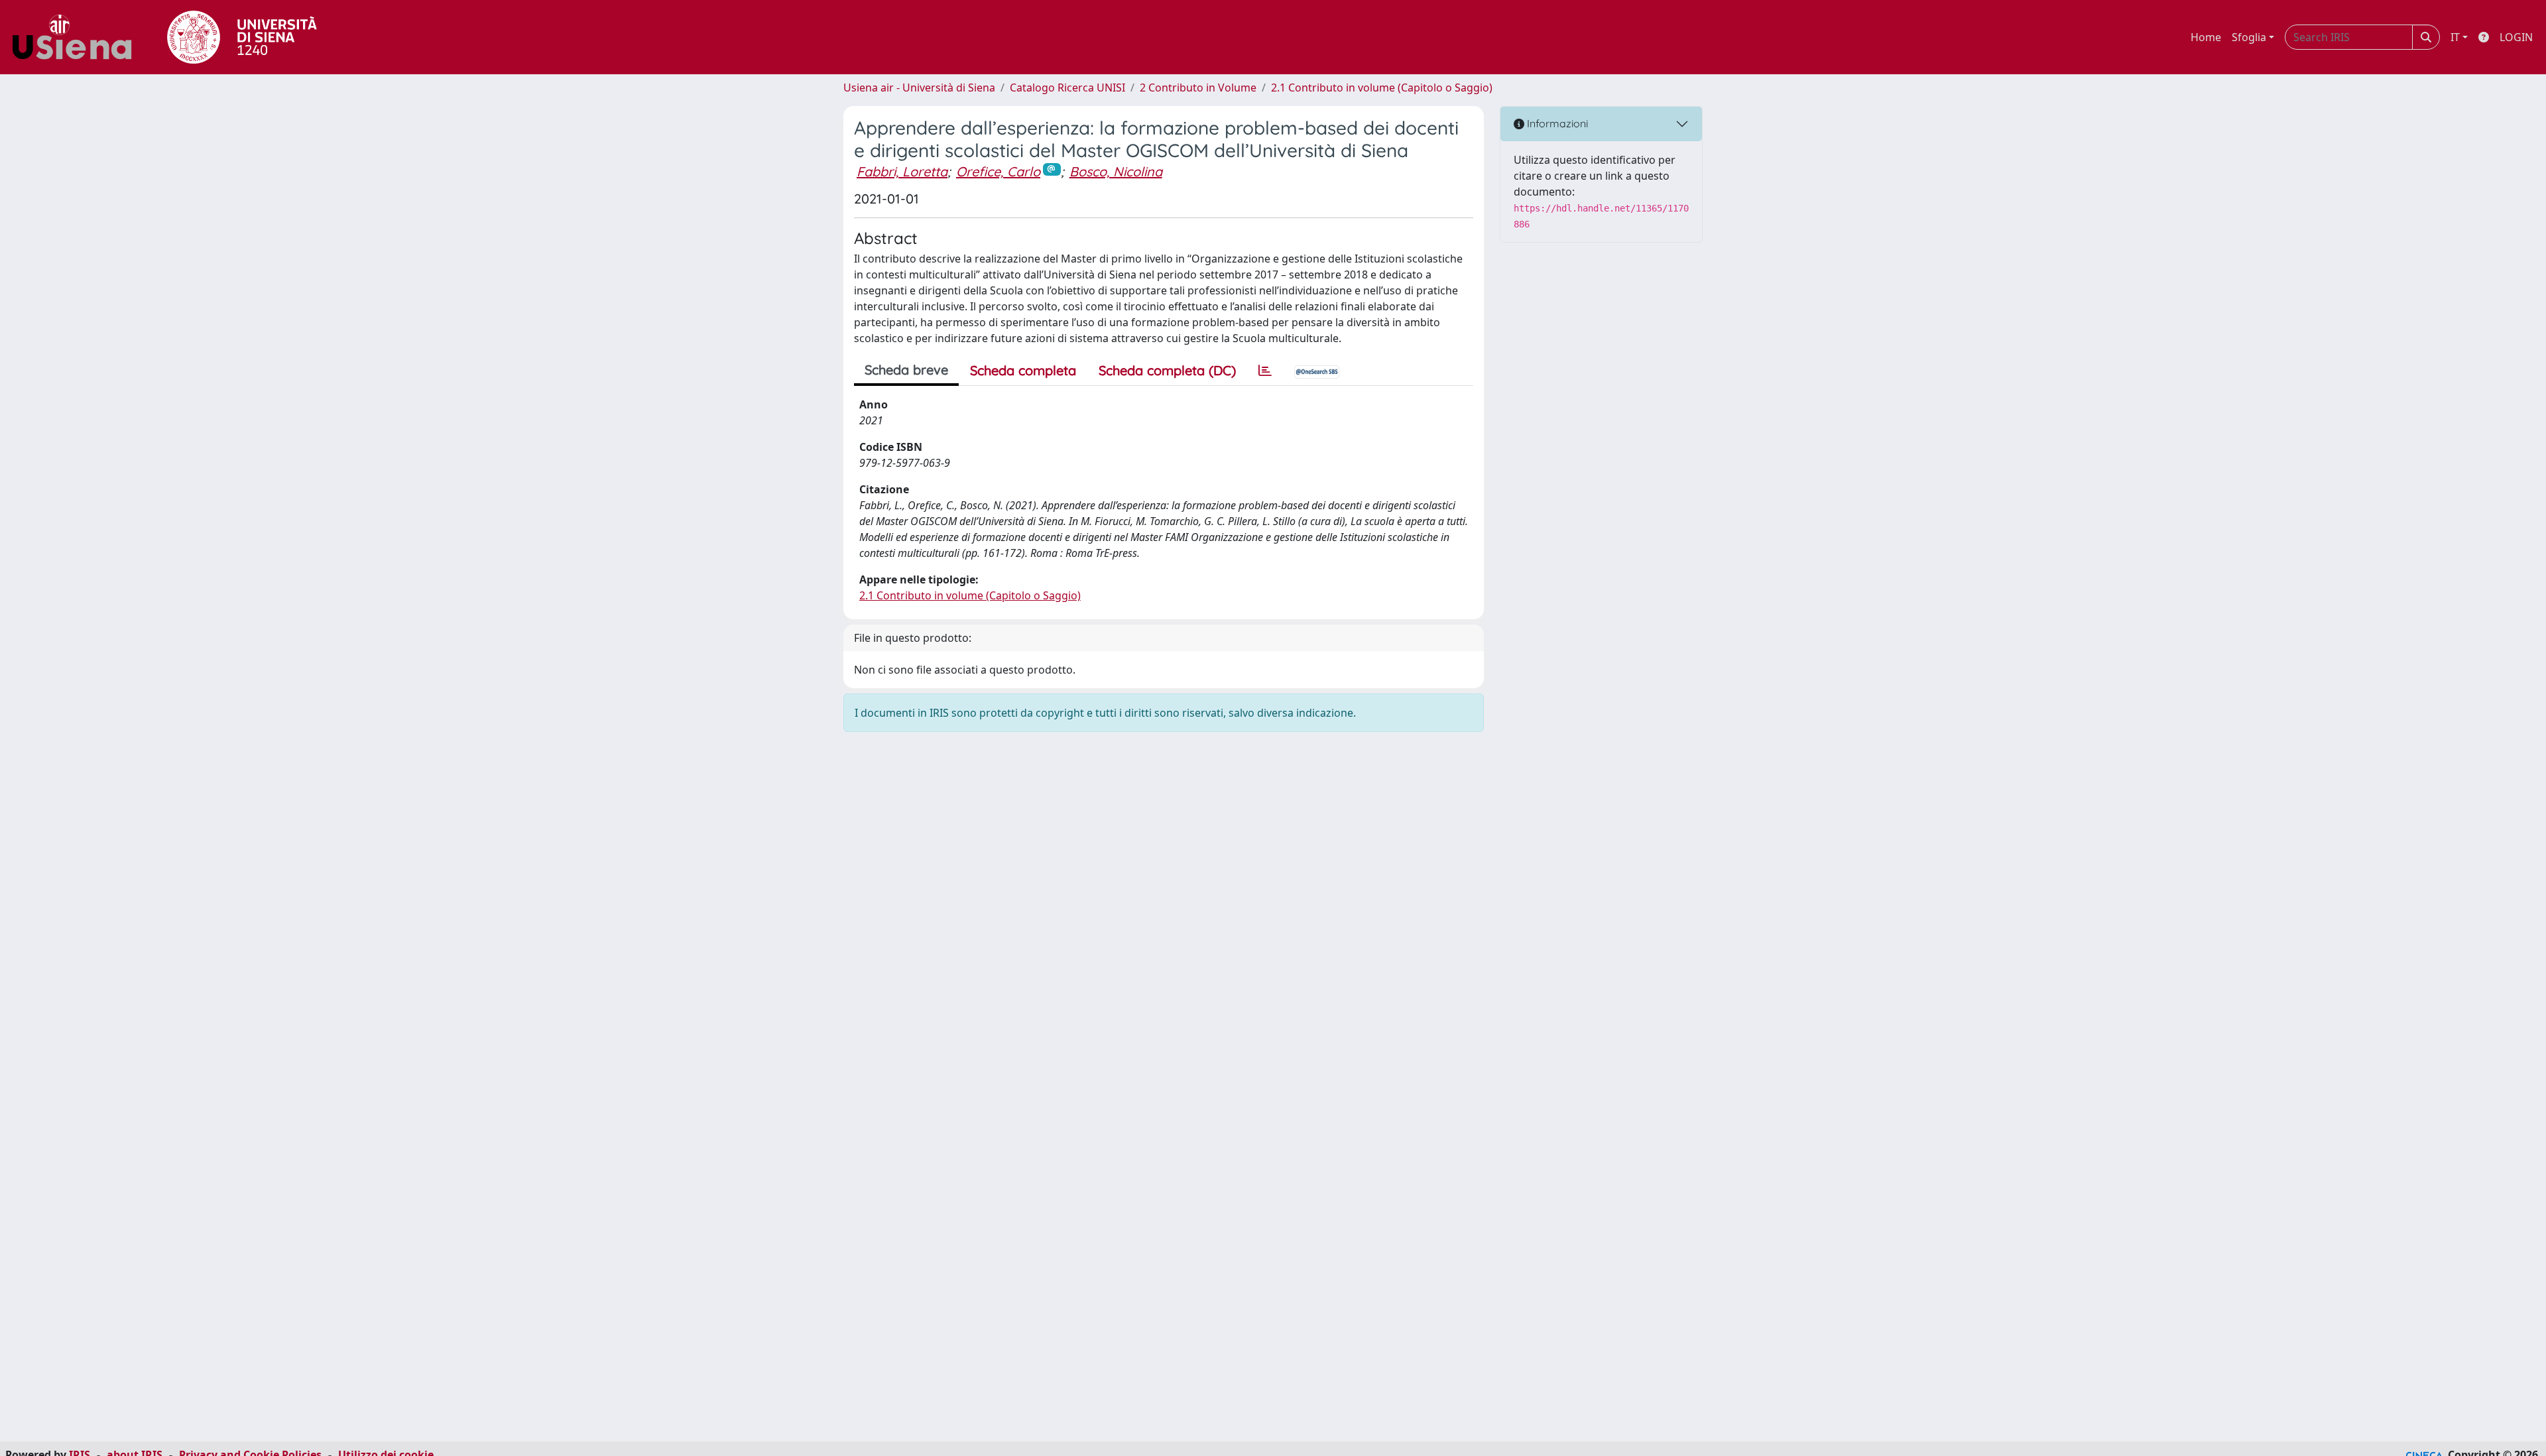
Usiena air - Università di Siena (919, 88)
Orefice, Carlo (998, 171)
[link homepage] (77, 37)
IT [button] (2455, 37)
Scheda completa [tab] (1023, 370)
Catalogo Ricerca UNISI (1067, 88)
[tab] (1265, 371)
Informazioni (1556, 123)
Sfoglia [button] (2249, 37)
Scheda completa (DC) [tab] (1167, 370)
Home (2206, 37)
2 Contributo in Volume (1198, 88)
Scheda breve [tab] (906, 370)
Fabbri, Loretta (902, 171)
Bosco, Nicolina (1116, 171)
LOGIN (2516, 37)
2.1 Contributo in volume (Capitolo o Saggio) (1382, 88)
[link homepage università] (242, 37)
